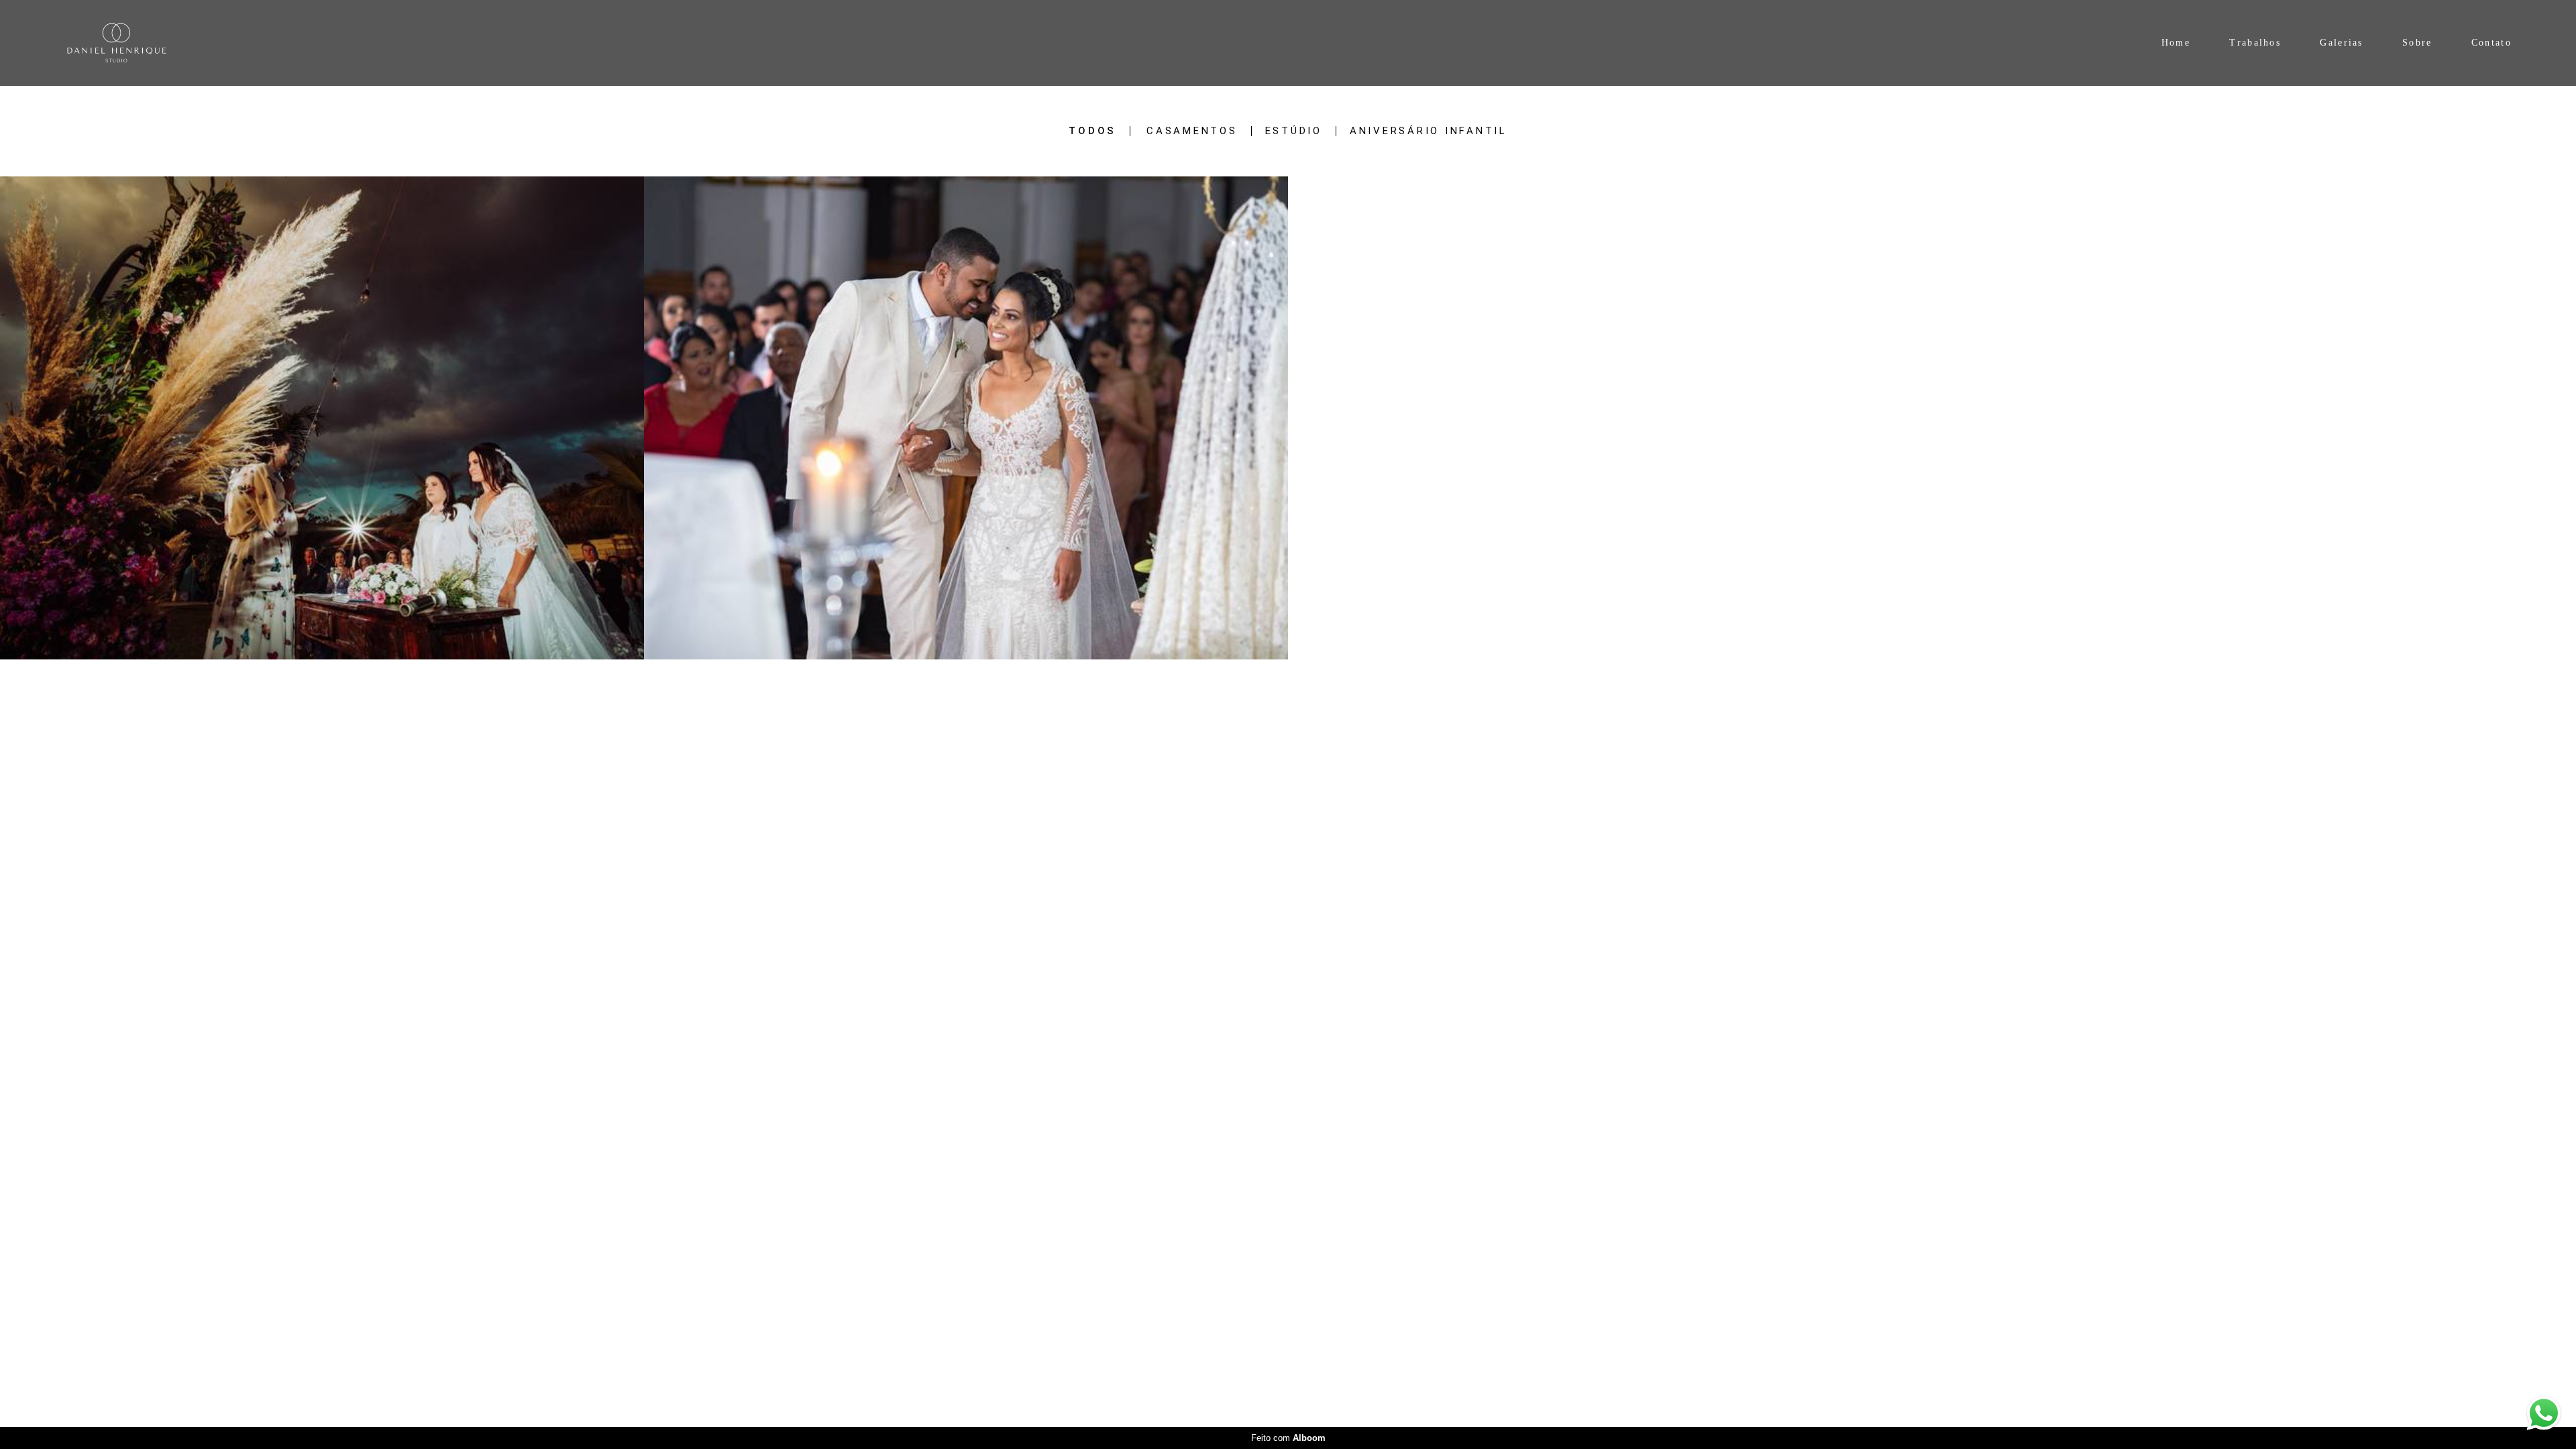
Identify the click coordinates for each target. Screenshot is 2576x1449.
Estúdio (1294, 131)
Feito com (1288, 1438)
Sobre (2417, 43)
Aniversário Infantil (1429, 131)
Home (2176, 43)
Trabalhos (2255, 43)
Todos (1092, 131)
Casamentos (1192, 131)
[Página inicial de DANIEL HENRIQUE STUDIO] (160, 43)
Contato (2491, 43)
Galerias (2341, 43)
